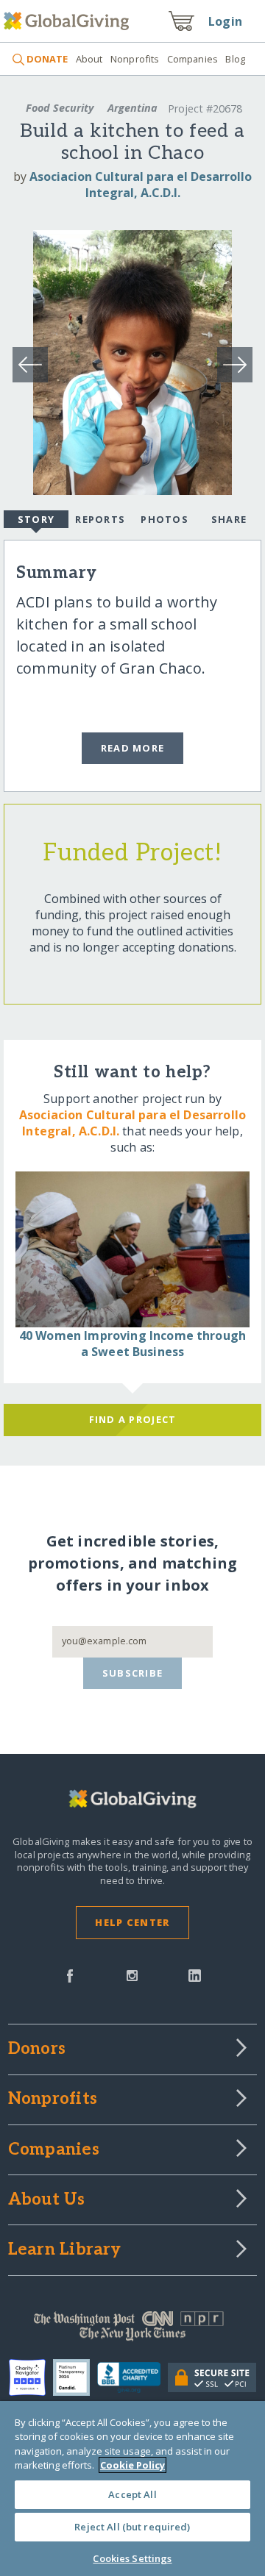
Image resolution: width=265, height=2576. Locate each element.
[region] (132, 2488)
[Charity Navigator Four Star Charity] (31, 2377)
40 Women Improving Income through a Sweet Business (132, 1344)
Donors (37, 2049)
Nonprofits (135, 59)
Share (229, 519)
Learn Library (65, 2250)
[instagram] (132, 1974)
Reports (100, 519)
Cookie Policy (132, 2465)
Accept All (132, 2494)
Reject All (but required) (132, 2527)
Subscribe (133, 1673)
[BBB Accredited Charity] (133, 2378)
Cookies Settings (132, 2558)
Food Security (60, 108)
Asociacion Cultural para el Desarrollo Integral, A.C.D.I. (141, 185)
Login (225, 21)
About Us (47, 2200)
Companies (192, 59)
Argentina (132, 108)
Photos (165, 519)
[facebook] (70, 1974)
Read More (133, 748)
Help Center (132, 1922)
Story (36, 519)
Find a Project (133, 1419)
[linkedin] (195, 1974)
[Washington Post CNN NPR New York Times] (132, 2330)
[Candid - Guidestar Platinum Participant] (75, 2377)
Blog (235, 59)
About (89, 59)
